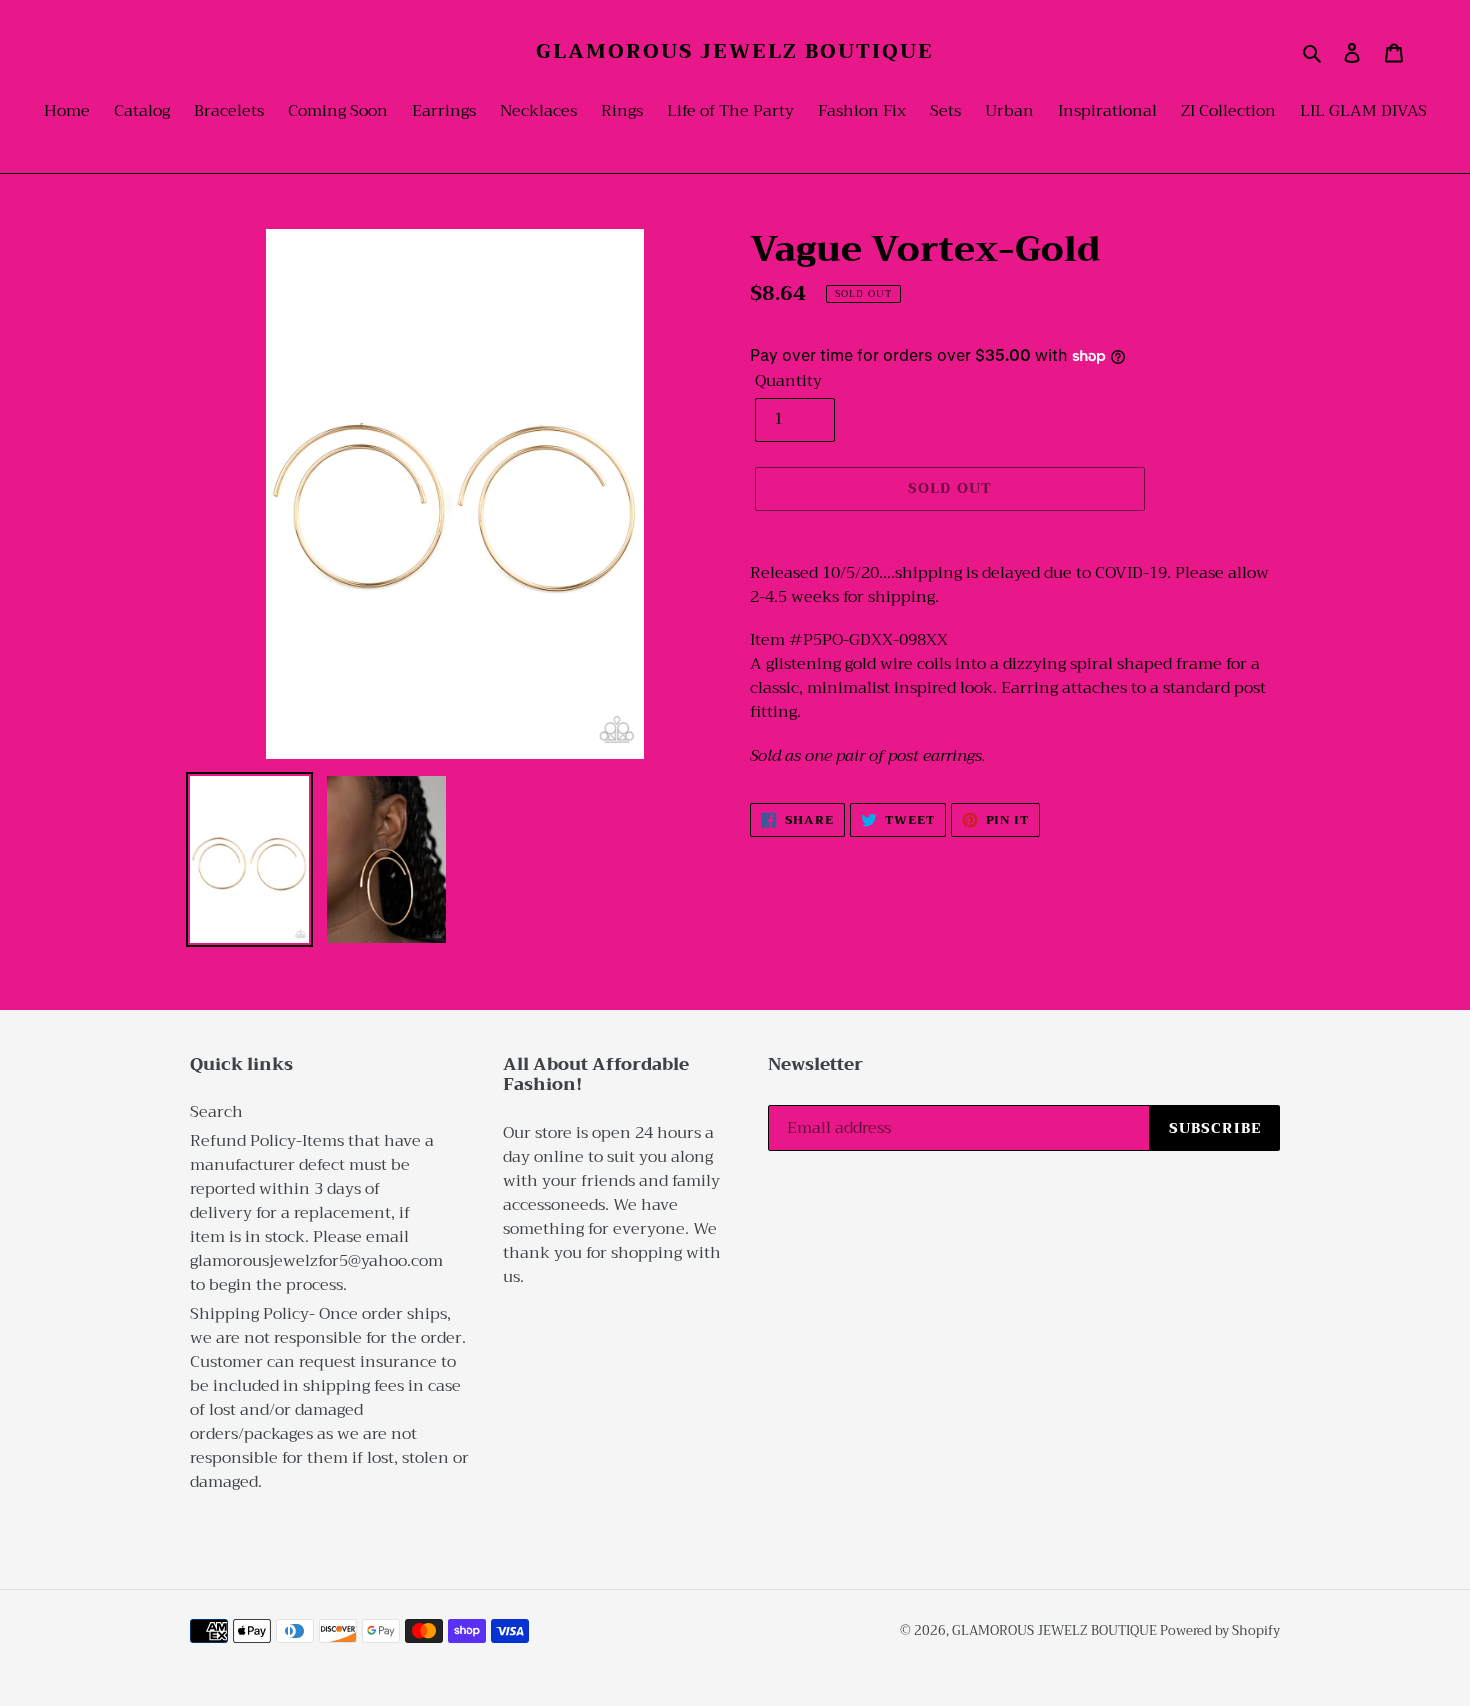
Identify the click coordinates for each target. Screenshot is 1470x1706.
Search (216, 1112)
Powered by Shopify (1220, 1630)
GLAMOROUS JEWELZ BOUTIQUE (735, 52)
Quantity (788, 381)
